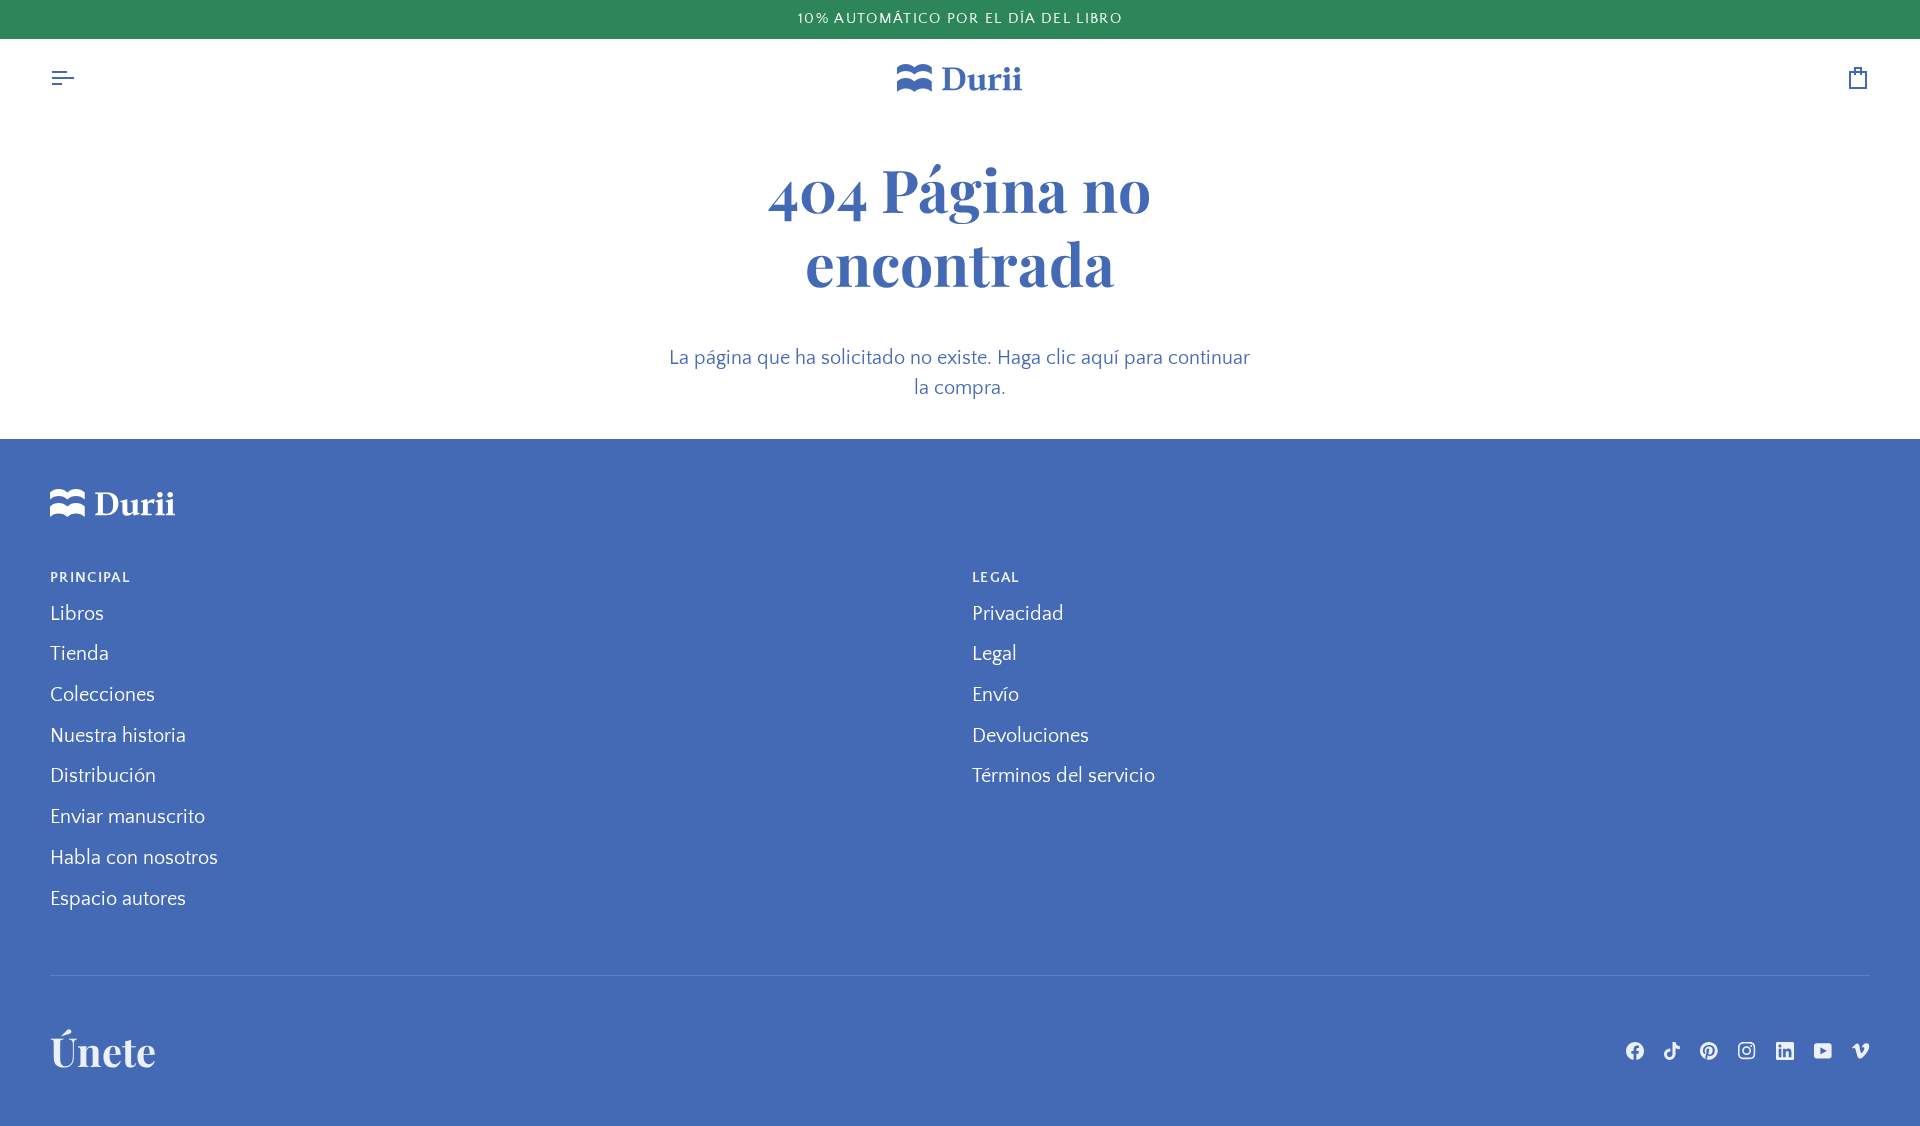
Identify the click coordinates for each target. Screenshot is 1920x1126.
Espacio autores (118, 899)
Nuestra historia (118, 736)
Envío (995, 695)
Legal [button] (996, 577)
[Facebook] (1635, 1051)
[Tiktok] (1672, 1051)
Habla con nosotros (134, 858)
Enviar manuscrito (127, 817)
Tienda (79, 654)
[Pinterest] (1709, 1051)
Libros (77, 614)
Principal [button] (90, 577)
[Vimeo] (1861, 1051)
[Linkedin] (1785, 1051)
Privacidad (1018, 614)
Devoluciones (1030, 736)
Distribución (103, 776)
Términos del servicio (1063, 776)
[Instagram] (1747, 1051)
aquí (1100, 358)
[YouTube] (1823, 1051)
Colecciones (102, 695)
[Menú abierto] (80, 78)
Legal (994, 654)
